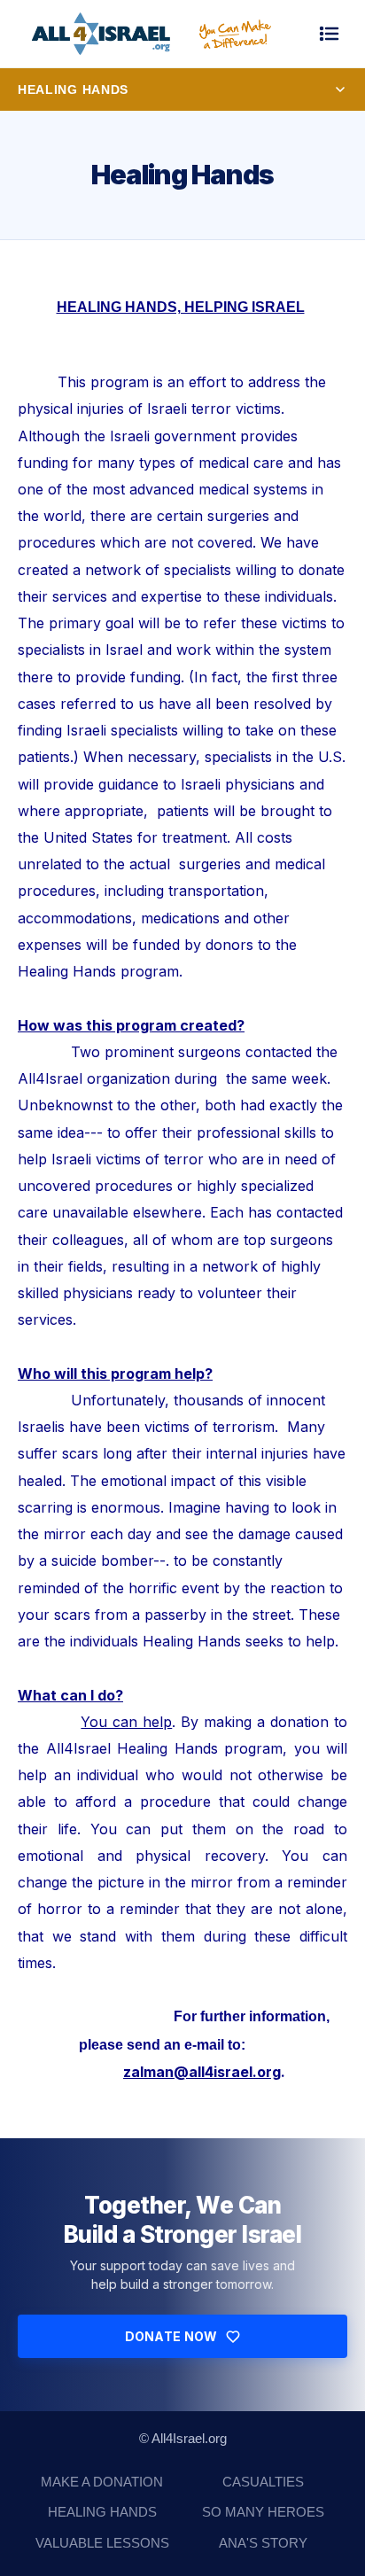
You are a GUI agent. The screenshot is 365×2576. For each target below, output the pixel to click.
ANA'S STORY (263, 2543)
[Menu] (330, 34)
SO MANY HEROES (263, 2512)
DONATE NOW (171, 2336)
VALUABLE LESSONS (102, 2543)
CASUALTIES (263, 2482)
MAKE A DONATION (102, 2482)
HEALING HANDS (102, 2512)
